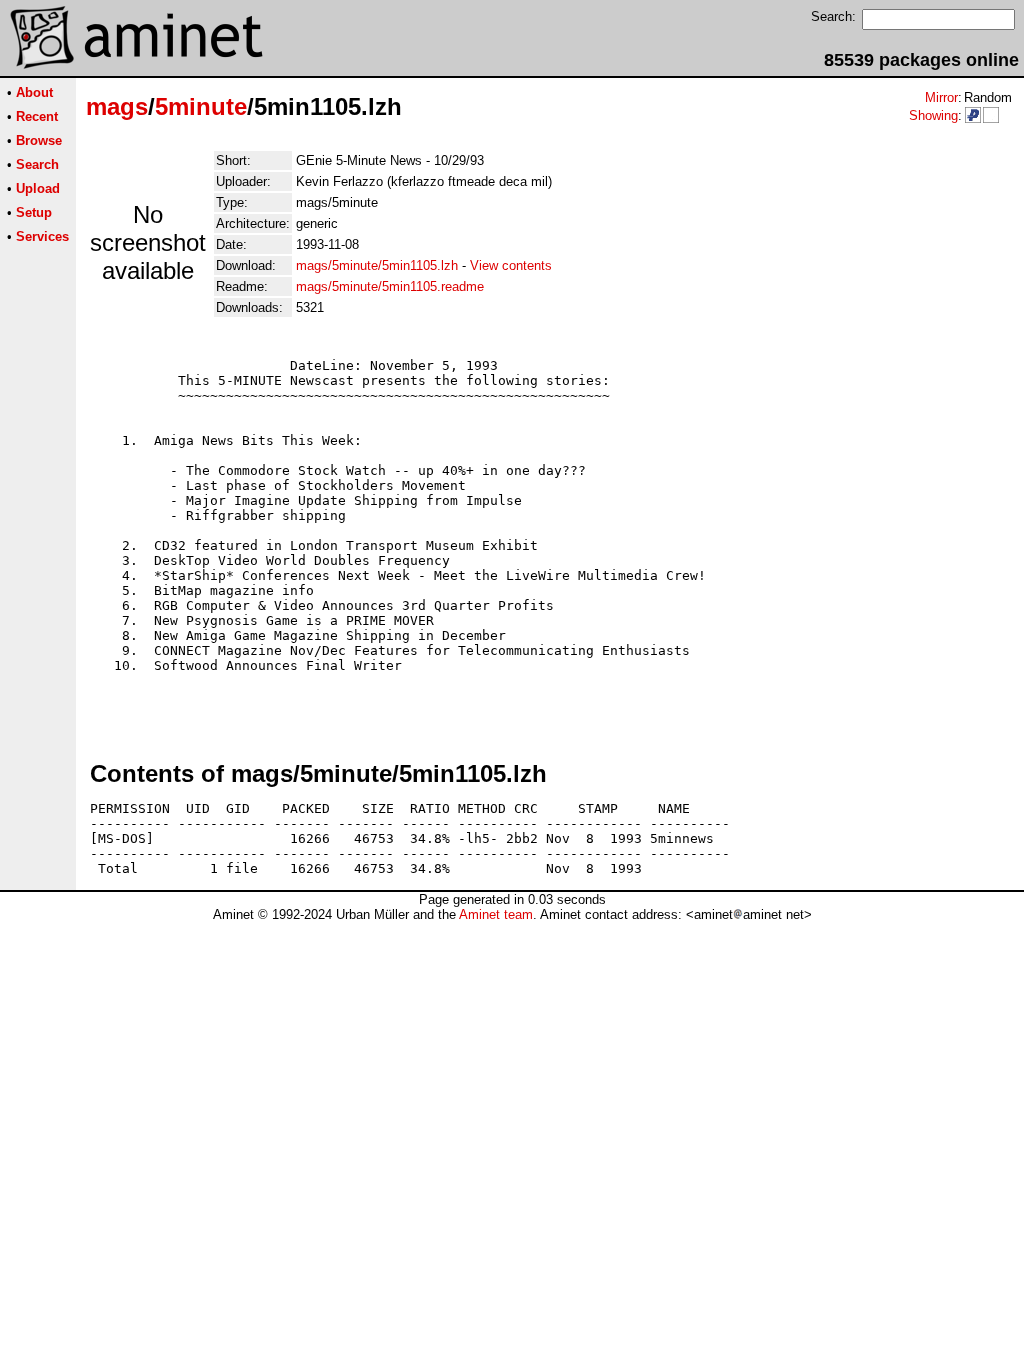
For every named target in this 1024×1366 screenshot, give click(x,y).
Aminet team (496, 914)
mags (117, 106)
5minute (201, 106)
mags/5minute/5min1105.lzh (377, 265)
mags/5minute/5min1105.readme (390, 286)
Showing (933, 115)
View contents (511, 265)
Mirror (941, 97)
